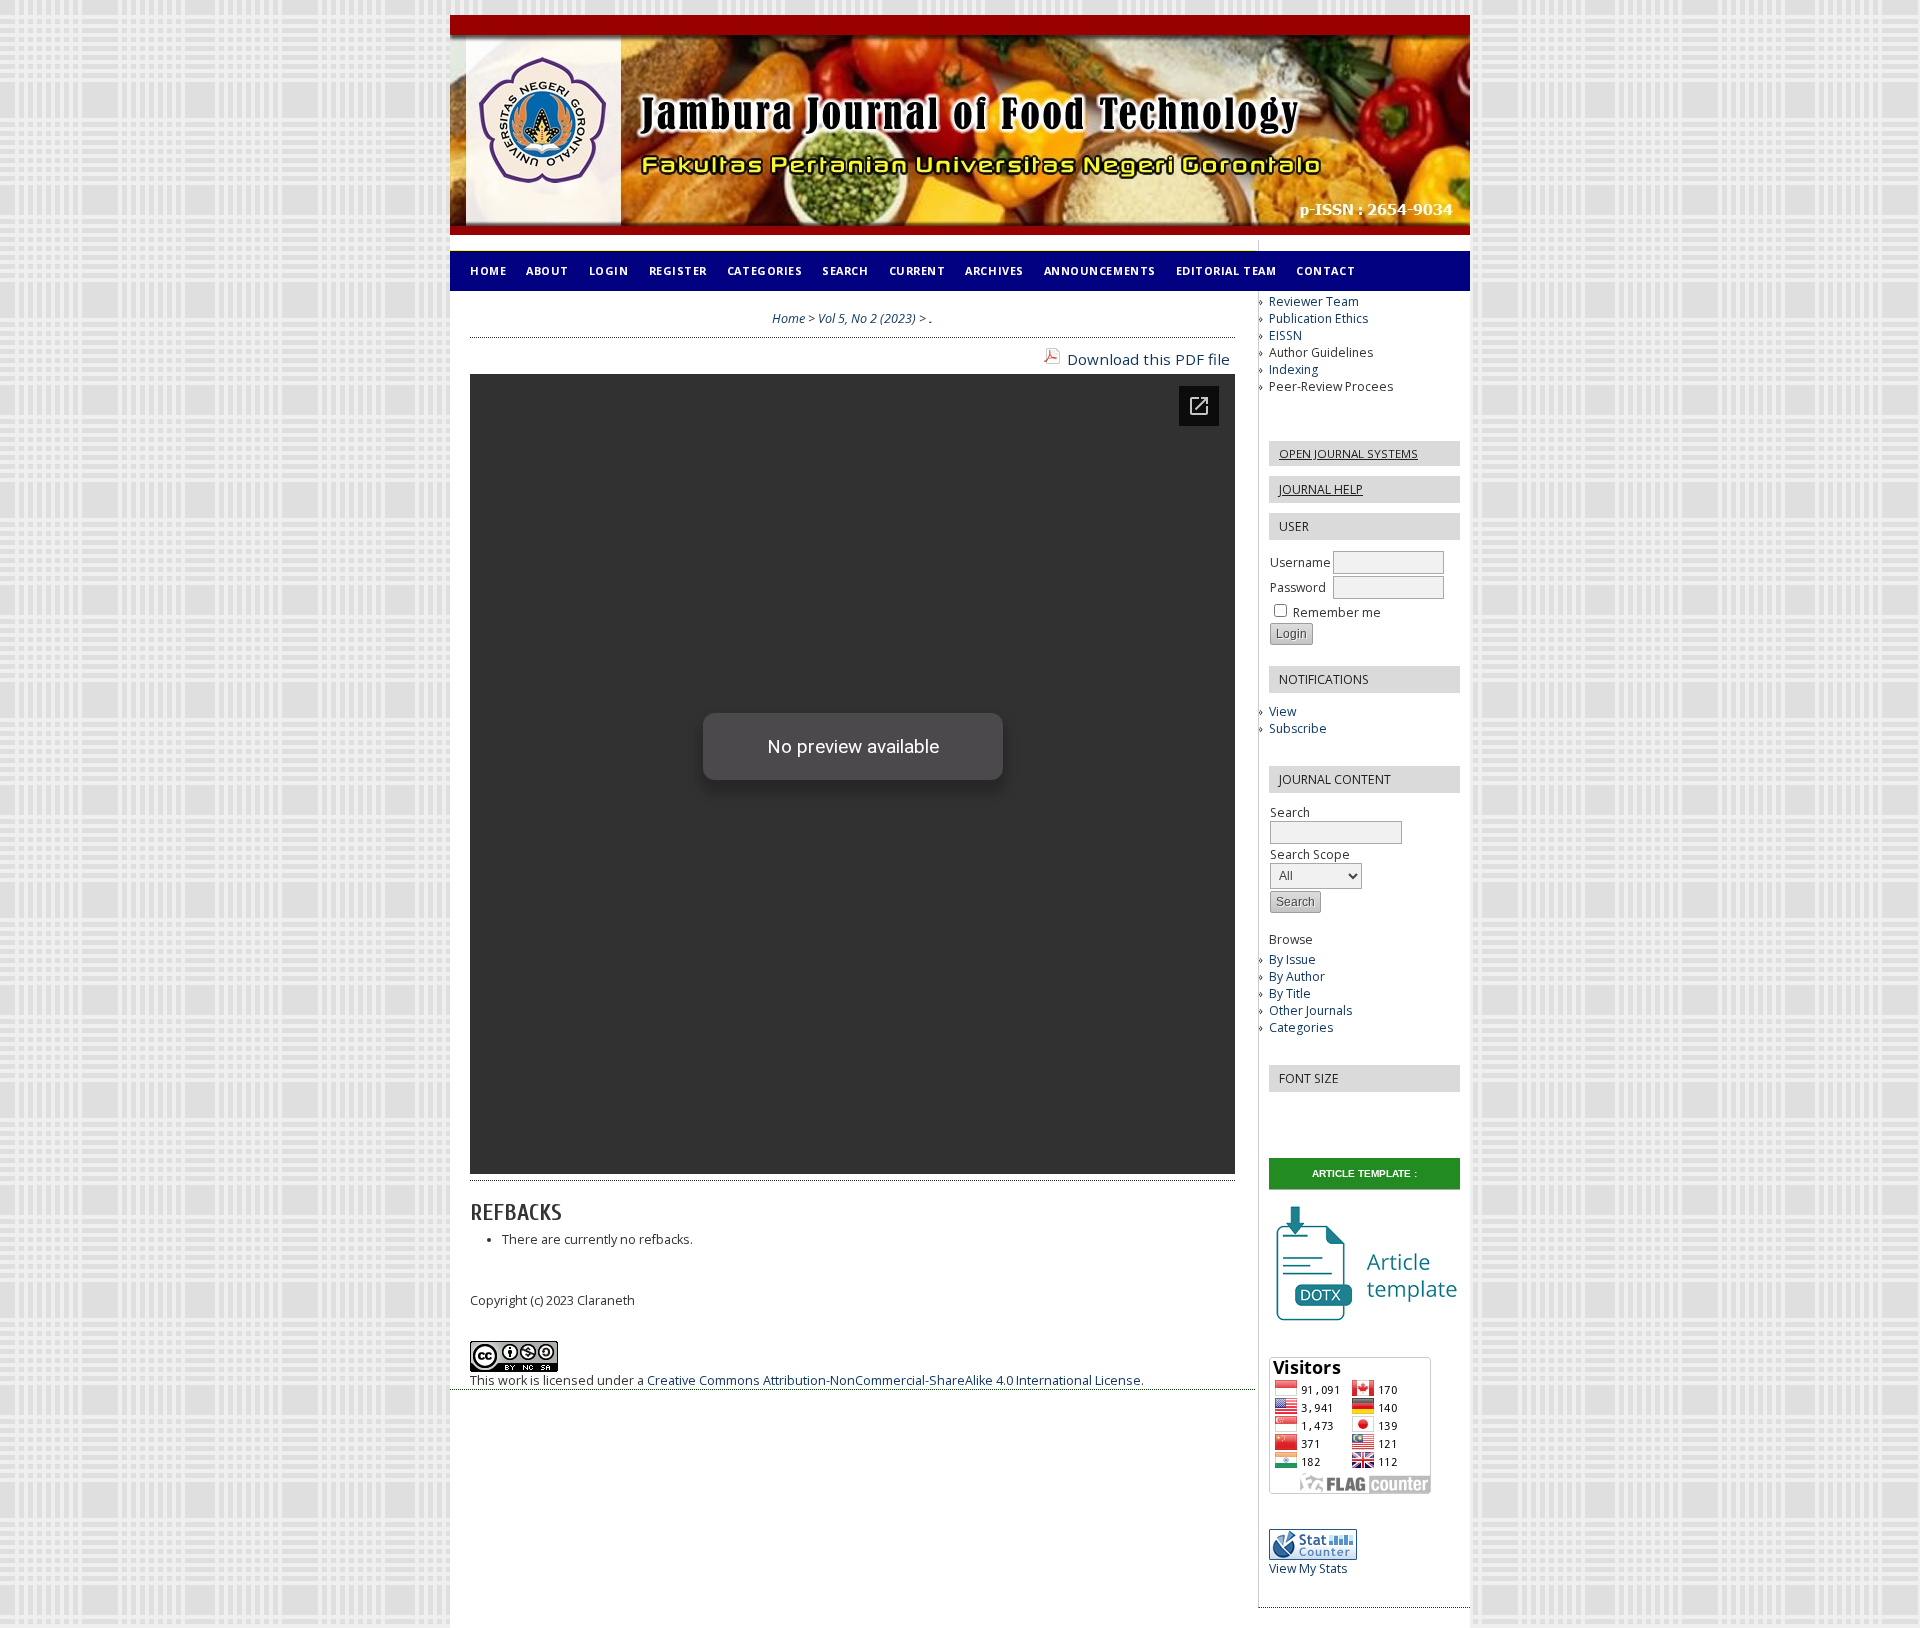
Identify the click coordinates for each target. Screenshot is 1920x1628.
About (547, 270)
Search (845, 270)
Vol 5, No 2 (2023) (867, 318)
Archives (994, 270)
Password (1298, 587)
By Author (1297, 976)
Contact (1325, 270)
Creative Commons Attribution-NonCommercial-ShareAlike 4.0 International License (894, 1380)
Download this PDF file (1148, 359)
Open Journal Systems (1348, 453)
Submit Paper (514, 310)
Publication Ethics (1318, 318)
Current (917, 270)
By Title (1290, 993)
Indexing (1293, 369)
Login (609, 270)
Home (488, 270)
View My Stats (1308, 1568)
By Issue (1292, 959)
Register (678, 270)
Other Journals (1310, 1010)
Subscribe (1298, 728)
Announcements (1100, 270)
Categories (1301, 1027)
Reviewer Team (1314, 301)
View (1282, 711)
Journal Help (1321, 489)
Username (1300, 562)
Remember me (1337, 612)
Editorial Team (1226, 270)
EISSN (1285, 335)
